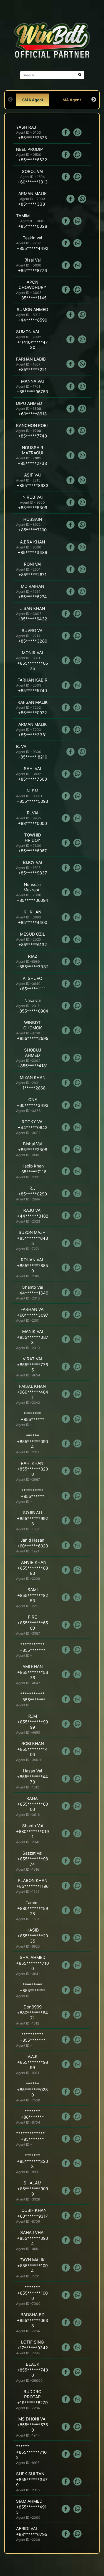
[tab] (33, 100)
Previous (10, 100)
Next (94, 100)
